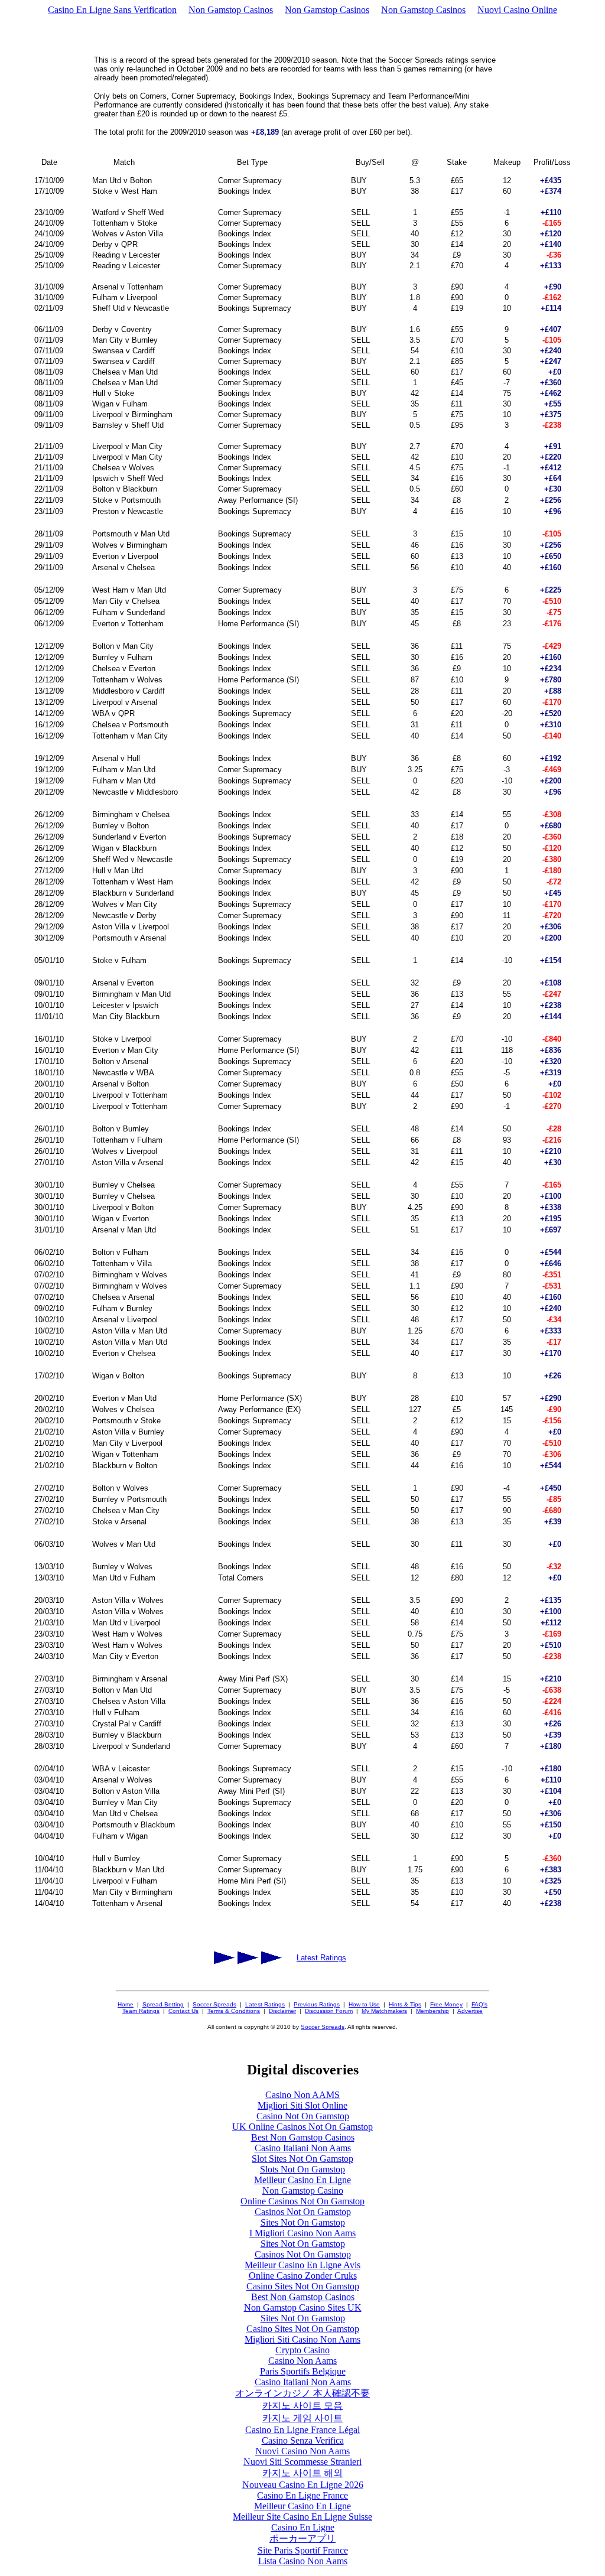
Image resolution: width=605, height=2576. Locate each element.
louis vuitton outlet (39, 2065)
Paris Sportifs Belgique (303, 2371)
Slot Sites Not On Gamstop (302, 2159)
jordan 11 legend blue (317, 2065)
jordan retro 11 (229, 2107)
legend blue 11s (48, 2075)
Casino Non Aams (302, 2361)
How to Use (364, 2004)
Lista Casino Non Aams (303, 2561)
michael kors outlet (432, 2075)
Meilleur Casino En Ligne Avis (302, 2265)
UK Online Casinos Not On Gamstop (302, 2127)
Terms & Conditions (234, 2011)
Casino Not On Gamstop (303, 2116)
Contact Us (183, 2011)
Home (126, 2004)
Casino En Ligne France (302, 2495)
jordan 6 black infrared (269, 2075)
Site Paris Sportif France (303, 2550)
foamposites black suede (404, 2065)
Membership (432, 2011)
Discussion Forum (329, 2011)
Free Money (446, 2004)
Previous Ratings (317, 2004)
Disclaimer (282, 2011)
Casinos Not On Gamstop (303, 2212)
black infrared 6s (179, 2065)
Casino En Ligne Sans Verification (112, 10)
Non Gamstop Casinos (231, 10)
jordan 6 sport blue (487, 2065)
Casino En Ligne (303, 2527)
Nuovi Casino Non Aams (302, 2451)
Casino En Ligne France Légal (302, 2430)
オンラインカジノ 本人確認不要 (302, 2393)
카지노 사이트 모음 (302, 2406)
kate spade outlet (168, 2107)
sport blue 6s (153, 2097)
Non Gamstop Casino (303, 2190)
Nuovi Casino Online (517, 10)
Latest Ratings (321, 1958)
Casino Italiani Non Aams (303, 2148)
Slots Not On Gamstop (302, 2169)
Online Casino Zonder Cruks (303, 2276)
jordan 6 (539, 2065)
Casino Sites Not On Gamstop (303, 2286)
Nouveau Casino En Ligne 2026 (303, 2485)
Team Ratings (141, 2011)
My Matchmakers (384, 2011)
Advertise (470, 2011)
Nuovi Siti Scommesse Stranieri (302, 2462)
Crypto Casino (302, 2350)
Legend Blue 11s (573, 2075)
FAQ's (479, 2004)
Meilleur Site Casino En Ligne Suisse (302, 2517)
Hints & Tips (405, 2004)
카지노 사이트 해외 (302, 2473)
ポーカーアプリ (302, 2538)
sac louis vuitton (35, 2086)
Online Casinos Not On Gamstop (302, 2201)
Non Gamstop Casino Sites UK (303, 2307)
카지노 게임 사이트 (302, 2418)
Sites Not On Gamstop (303, 2222)
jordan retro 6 (577, 2097)
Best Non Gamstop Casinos (303, 2137)
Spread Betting (163, 2004)
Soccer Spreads (214, 2004)
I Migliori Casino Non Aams (302, 2233)
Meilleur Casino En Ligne (302, 2180)
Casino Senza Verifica (303, 2440)
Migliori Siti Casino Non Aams (302, 2339)
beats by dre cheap (111, 2065)
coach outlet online (450, 2097)
